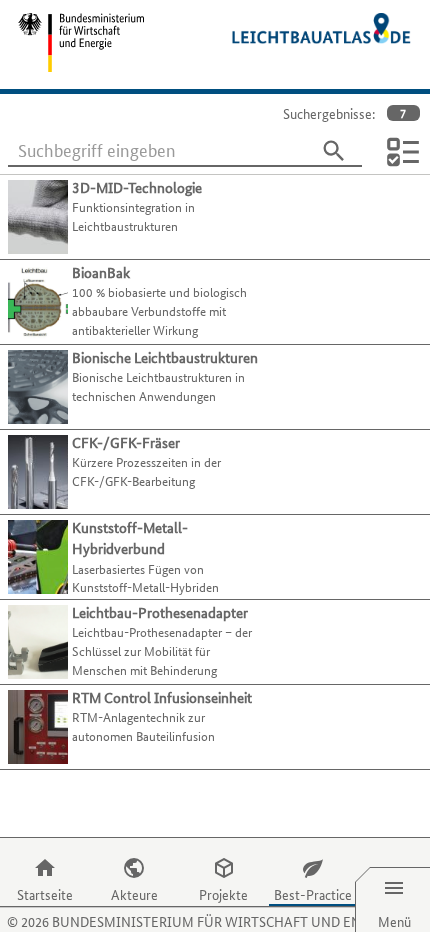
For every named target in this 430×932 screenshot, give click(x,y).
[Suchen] (334, 151)
